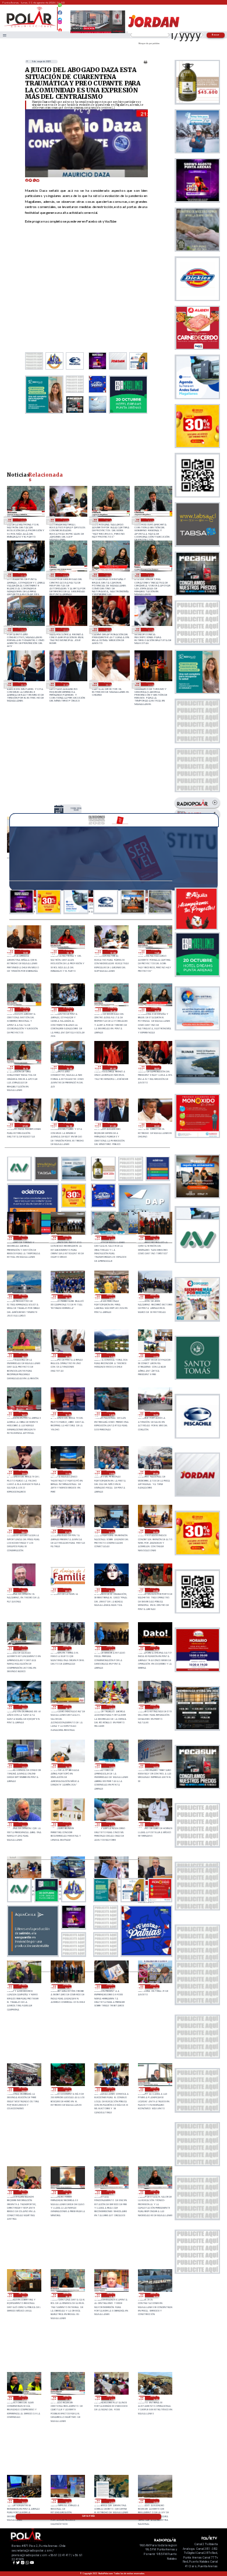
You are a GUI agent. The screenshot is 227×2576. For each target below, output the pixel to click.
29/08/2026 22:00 (155, 1590)
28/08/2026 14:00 (67, 2501)
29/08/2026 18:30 (67, 1707)
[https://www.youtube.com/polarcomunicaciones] (61, 28)
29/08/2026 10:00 (155, 1824)
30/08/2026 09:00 (155, 1473)
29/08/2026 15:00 (111, 1765)
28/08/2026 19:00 (23, 2295)
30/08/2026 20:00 (23, 1296)
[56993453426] (61, 8)
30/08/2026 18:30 (23, 1355)
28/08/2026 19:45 (67, 2192)
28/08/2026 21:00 (111, 2089)
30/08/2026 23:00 (150, 684)
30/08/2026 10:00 (111, 1473)
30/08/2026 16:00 (23, 1414)
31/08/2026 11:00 (22, 575)
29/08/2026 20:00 (111, 1648)
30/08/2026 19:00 (111, 1296)
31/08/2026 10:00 (22, 629)
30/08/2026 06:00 (111, 1531)
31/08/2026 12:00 (65, 520)
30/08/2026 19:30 (67, 1296)
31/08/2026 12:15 (22, 520)
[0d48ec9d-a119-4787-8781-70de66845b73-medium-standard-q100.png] (30, 27)
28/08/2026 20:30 (155, 2089)
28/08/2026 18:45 (67, 2295)
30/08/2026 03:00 (67, 1590)
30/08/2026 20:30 (155, 1238)
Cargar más (88, 2516)
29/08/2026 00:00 (155, 1986)
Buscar (216, 35)
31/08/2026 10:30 (108, 575)
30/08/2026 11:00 (67, 1473)
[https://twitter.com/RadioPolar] (61, 17)
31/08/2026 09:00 (65, 629)
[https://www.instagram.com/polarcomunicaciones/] (61, 24)
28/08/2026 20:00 (23, 2192)
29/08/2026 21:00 (23, 1648)
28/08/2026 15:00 (23, 2501)
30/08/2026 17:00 (155, 1355)
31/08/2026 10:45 (65, 575)
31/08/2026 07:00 (150, 629)
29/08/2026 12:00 (67, 1824)
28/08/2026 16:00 (155, 2398)
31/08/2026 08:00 (108, 629)
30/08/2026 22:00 (67, 1238)
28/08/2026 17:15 (67, 2398)
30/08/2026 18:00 (67, 1355)
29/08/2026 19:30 (155, 1648)
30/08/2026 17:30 (111, 1355)
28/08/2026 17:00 (111, 2398)
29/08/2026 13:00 (23, 1824)
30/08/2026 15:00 (67, 1414)
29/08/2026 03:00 (111, 1986)
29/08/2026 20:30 (67, 1648)
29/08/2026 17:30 (155, 1707)
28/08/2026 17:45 (23, 2398)
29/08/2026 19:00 (23, 1707)
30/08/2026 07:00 (67, 1531)
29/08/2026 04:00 (67, 1986)
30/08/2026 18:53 (155, 1296)
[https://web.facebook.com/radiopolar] (61, 13)
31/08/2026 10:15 (150, 575)
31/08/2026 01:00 (65, 684)
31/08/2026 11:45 (108, 520)
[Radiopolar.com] (5, 35)
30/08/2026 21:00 (111, 1238)
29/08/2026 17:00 (23, 1765)
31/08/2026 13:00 (76, 809)
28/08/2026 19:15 (155, 2192)
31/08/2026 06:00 (22, 684)
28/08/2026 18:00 (155, 2295)
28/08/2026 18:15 (111, 2295)
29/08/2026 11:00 (111, 1824)
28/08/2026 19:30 (111, 2192)
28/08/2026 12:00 (155, 2501)
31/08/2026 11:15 (150, 520)
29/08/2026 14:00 (155, 1765)
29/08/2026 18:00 (111, 1707)
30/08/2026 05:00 (155, 1531)
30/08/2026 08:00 (23, 1531)
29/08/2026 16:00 (67, 1765)
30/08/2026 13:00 (155, 1414)
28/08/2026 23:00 (23, 2089)
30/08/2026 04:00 (23, 1590)
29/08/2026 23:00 (111, 1590)
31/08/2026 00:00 (108, 684)
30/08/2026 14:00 (111, 1414)
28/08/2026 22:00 (67, 2089)
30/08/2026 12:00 (23, 1473)
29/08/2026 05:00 (23, 1986)
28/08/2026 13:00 (111, 2501)
